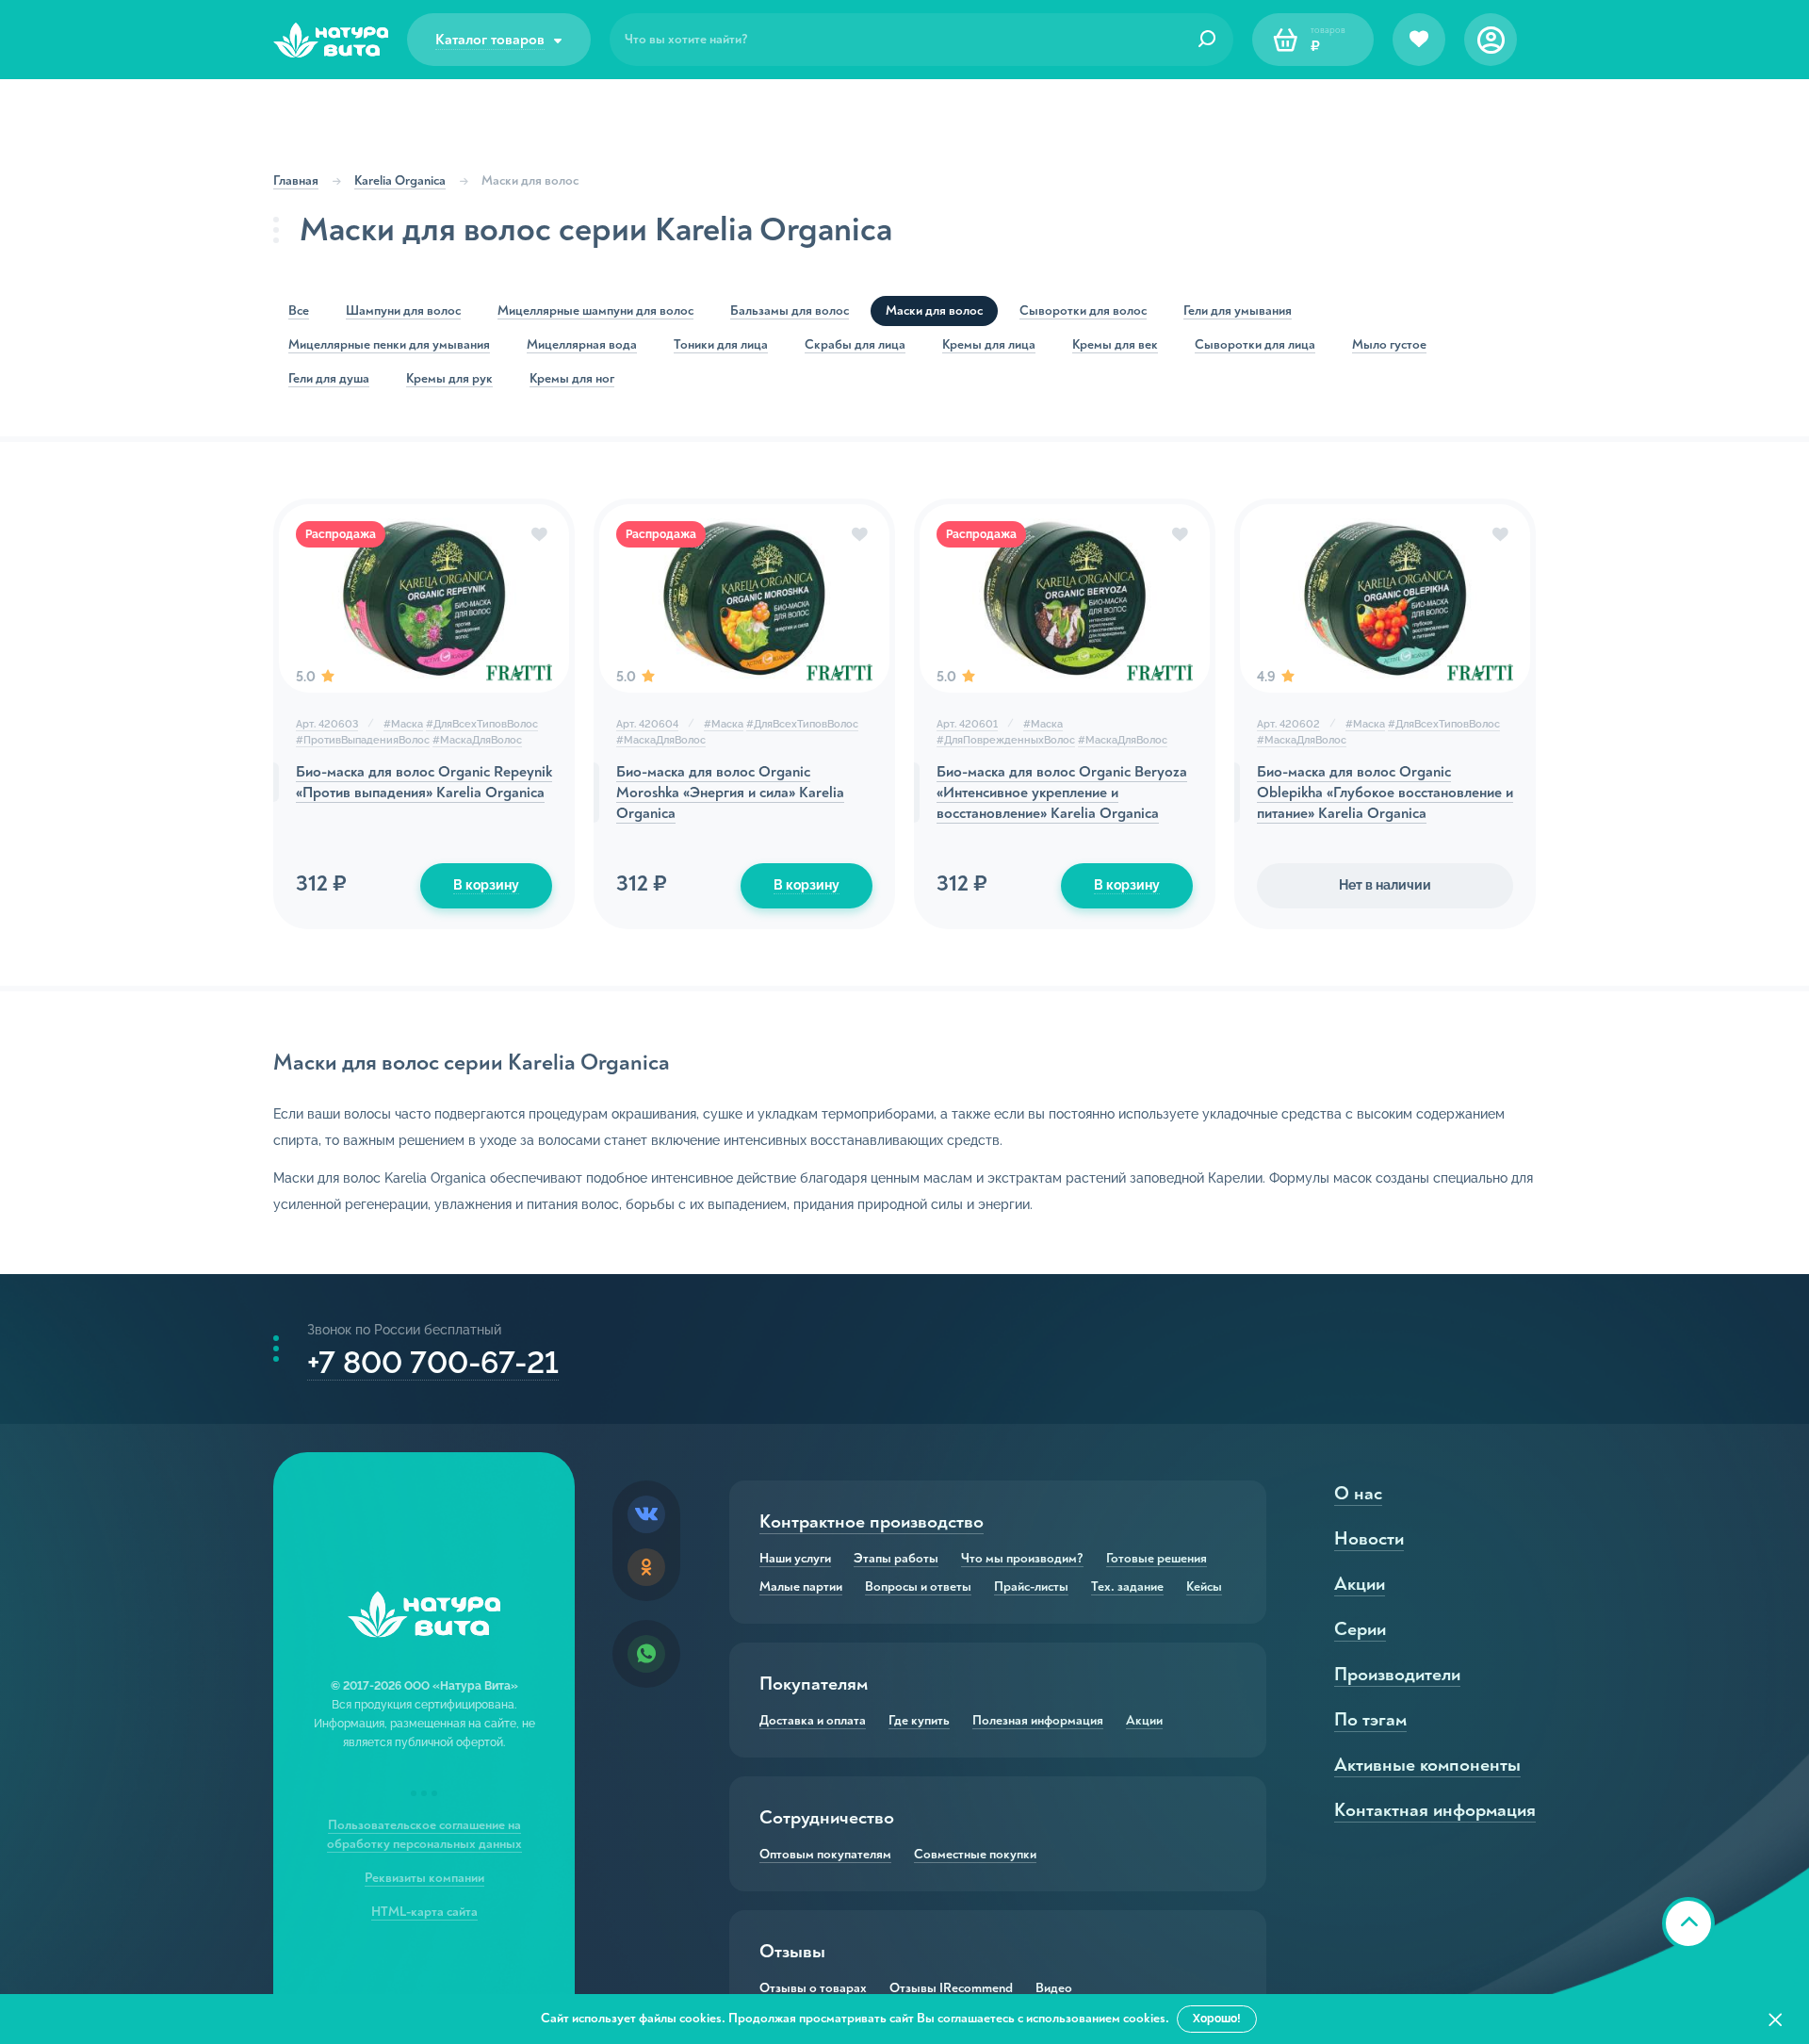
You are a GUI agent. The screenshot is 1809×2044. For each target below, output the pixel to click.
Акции (1144, 1721)
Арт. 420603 (327, 724)
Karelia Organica (400, 180)
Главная (296, 180)
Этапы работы (896, 1559)
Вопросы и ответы (918, 1587)
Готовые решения (1157, 1559)
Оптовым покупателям (825, 1855)
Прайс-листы (1031, 1587)
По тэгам (1370, 1719)
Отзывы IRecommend (951, 1988)
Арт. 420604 (647, 724)
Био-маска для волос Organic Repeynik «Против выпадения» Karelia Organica (424, 782)
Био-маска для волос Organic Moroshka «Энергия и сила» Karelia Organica (730, 793)
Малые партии (801, 1587)
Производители (1397, 1674)
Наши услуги (795, 1559)
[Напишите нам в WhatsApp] (646, 1654)
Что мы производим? (1022, 1559)
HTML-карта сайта (424, 1912)
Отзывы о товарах (813, 1988)
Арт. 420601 (967, 724)
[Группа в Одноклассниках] (646, 1567)
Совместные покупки (975, 1855)
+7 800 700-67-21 (433, 1362)
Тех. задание (1127, 1587)
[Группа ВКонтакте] (646, 1514)
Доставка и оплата (813, 1721)
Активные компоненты (1427, 1765)
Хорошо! (1217, 2019)
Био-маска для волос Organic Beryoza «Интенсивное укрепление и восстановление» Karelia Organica (1062, 793)
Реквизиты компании (424, 1878)
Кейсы (1204, 1587)
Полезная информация (1038, 1721)
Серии (1360, 1629)
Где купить (919, 1721)
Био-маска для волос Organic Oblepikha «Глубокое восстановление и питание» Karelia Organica (1385, 793)
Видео (1054, 1988)
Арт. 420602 (1288, 724)
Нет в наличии (1385, 885)
